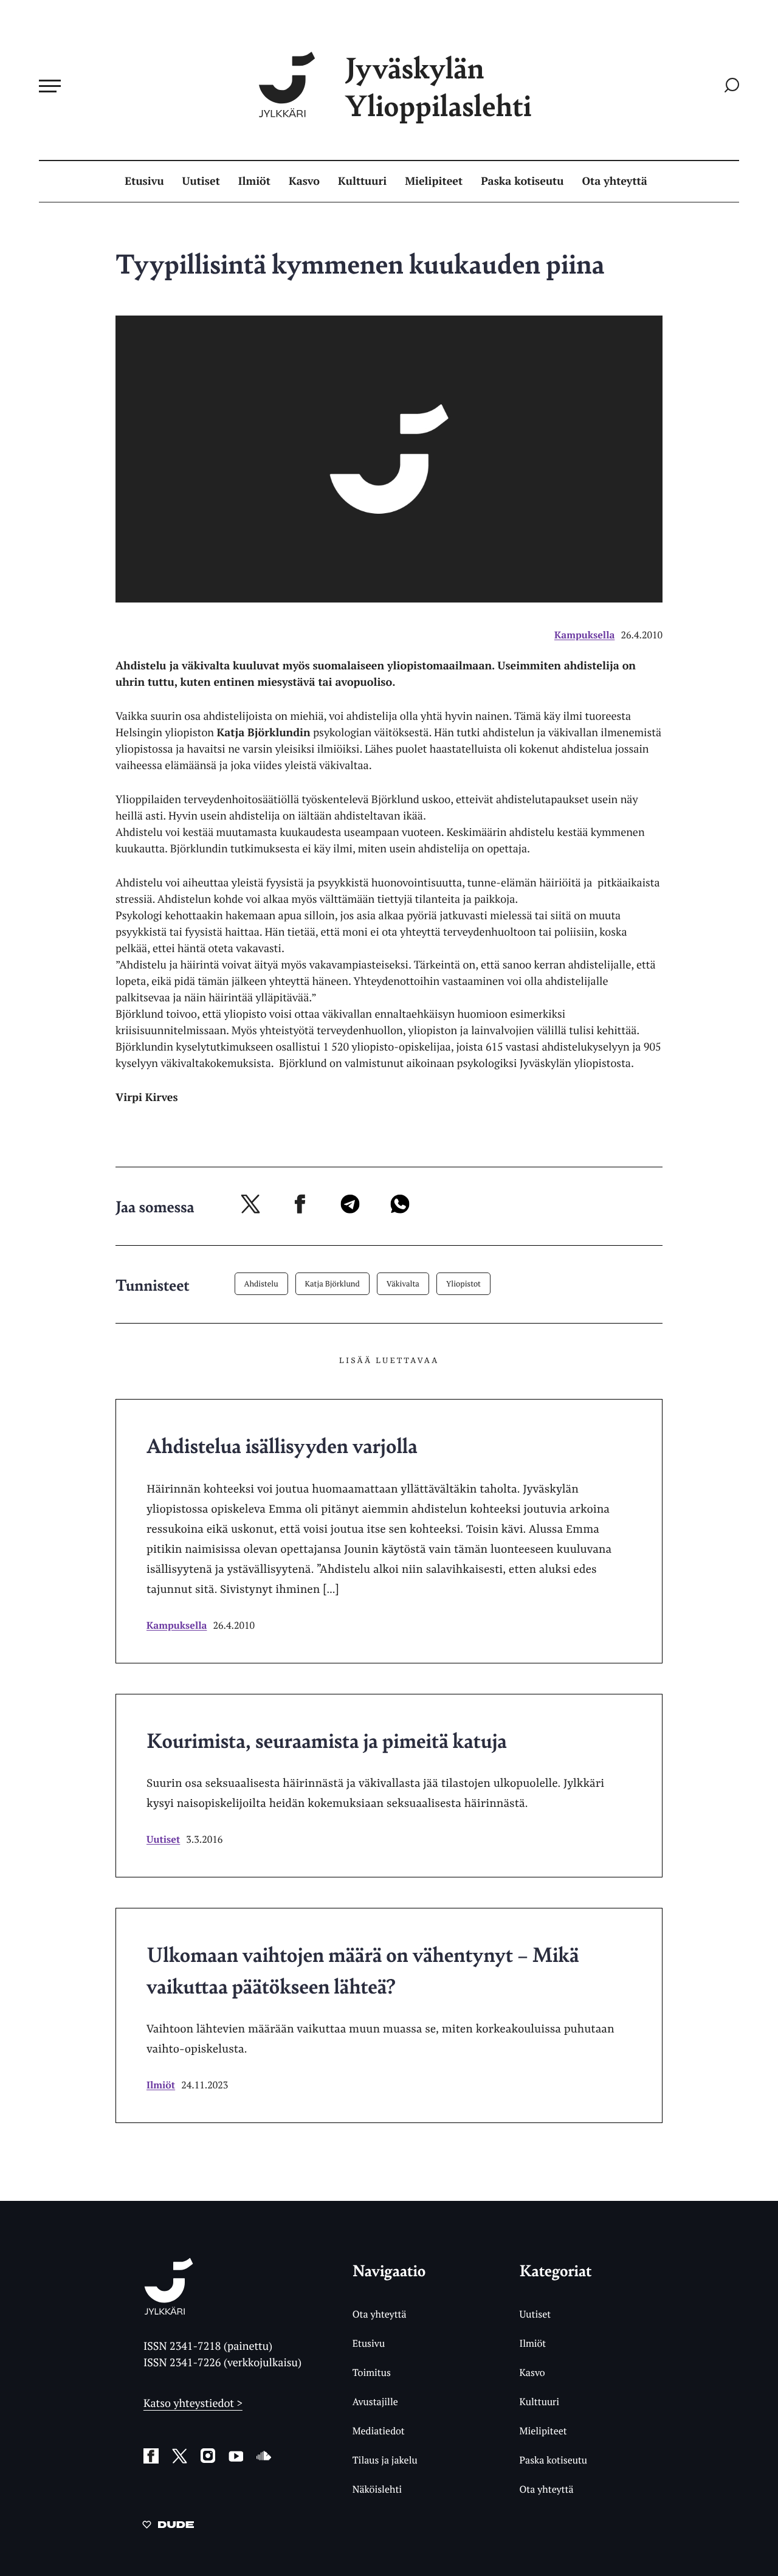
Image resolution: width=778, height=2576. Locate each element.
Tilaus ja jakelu (385, 2460)
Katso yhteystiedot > (193, 2403)
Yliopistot (463, 1283)
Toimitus (372, 2372)
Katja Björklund (332, 1283)
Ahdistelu (261, 1283)
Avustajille (375, 2402)
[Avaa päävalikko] (50, 86)
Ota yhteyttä (615, 181)
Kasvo (304, 181)
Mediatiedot (379, 2431)
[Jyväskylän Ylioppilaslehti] (169, 2310)
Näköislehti (377, 2489)
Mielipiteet (434, 181)
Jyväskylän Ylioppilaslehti (438, 86)
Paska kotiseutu (522, 181)
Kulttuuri (362, 181)
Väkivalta (403, 1283)
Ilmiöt (254, 181)
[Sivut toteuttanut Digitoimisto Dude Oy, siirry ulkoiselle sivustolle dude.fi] (168, 2527)
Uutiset (201, 181)
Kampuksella (584, 635)
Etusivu (144, 181)
